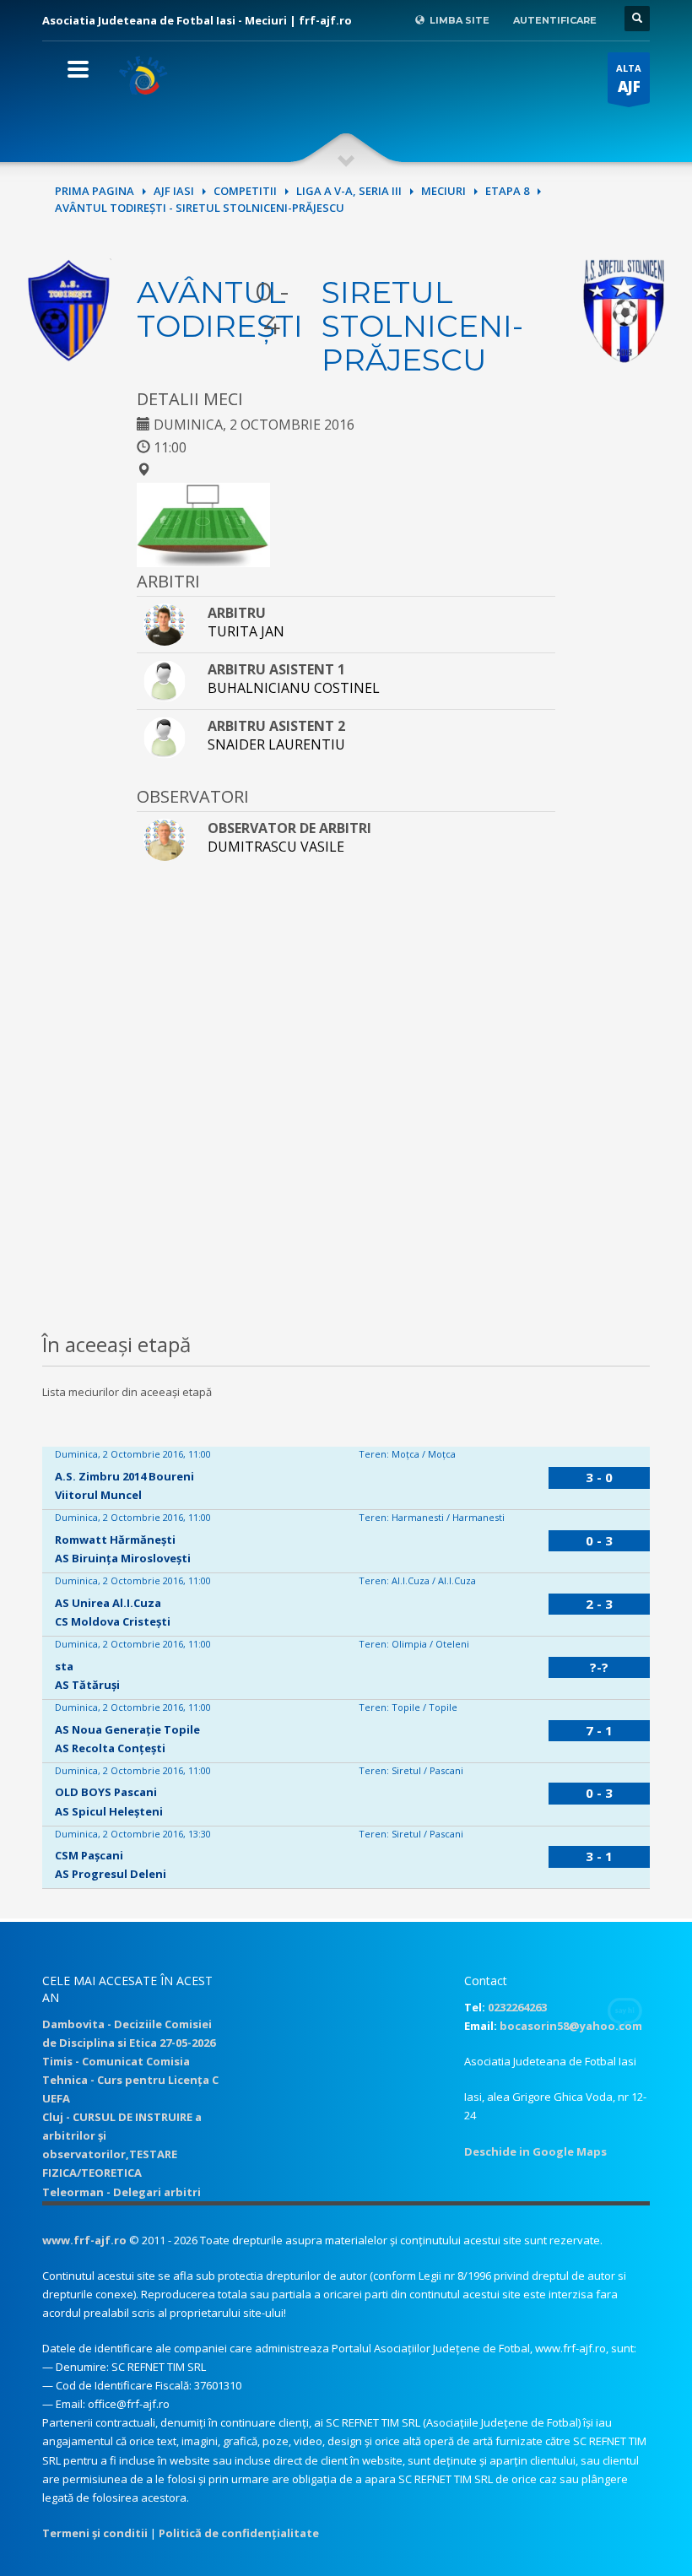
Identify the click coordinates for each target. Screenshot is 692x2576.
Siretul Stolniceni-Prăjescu (422, 326)
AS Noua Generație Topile (127, 1729)
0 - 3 (599, 1540)
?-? (599, 1667)
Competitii (245, 191)
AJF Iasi (174, 191)
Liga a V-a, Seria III (349, 191)
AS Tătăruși (87, 1685)
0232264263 (517, 2007)
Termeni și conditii (95, 2533)
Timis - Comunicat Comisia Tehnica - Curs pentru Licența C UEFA (130, 2080)
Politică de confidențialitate (239, 2533)
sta (64, 1666)
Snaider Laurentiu (276, 744)
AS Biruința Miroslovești (123, 1558)
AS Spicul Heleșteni (109, 1811)
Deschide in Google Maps (535, 2151)
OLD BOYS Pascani (106, 1792)
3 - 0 (599, 1477)
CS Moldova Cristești (113, 1621)
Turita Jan (246, 631)
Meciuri (443, 191)
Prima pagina (95, 191)
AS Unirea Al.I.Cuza (108, 1603)
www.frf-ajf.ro (84, 2240)
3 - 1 (599, 1856)
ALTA (629, 79)
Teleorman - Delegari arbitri (122, 2192)
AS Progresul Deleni (111, 1874)
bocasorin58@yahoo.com (571, 2026)
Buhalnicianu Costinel (294, 688)
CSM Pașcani (89, 1855)
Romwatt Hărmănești (115, 1540)
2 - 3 (599, 1604)
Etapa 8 (507, 191)
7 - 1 (599, 1730)
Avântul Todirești (220, 309)
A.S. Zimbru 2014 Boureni (124, 1476)
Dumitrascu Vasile (276, 847)
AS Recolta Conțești (110, 1748)
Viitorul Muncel (98, 1495)
